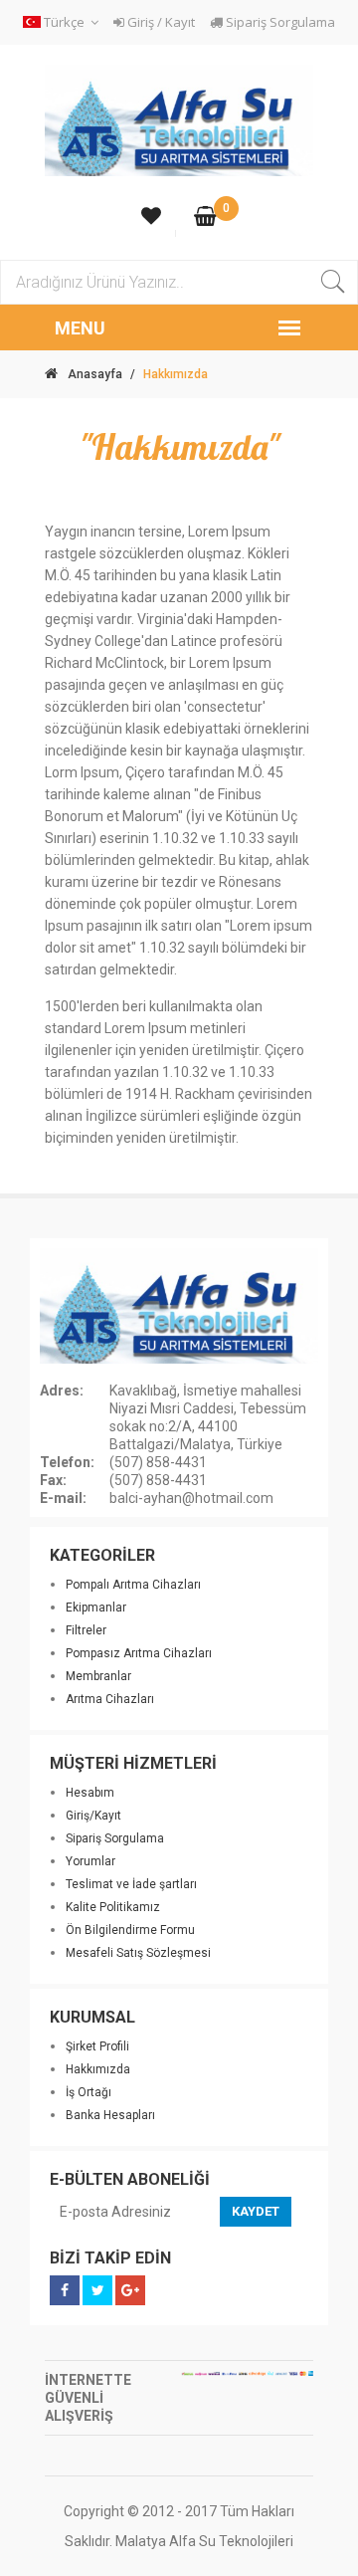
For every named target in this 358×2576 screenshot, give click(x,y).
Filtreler (86, 1630)
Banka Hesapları (110, 2115)
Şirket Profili (97, 2046)
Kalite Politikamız (113, 1907)
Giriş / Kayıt (160, 22)
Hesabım (90, 1793)
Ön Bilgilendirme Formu (130, 1930)
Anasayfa (95, 374)
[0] (205, 218)
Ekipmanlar (96, 1608)
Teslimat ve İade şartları (131, 1884)
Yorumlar (90, 1861)
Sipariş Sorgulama (279, 22)
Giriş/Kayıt (93, 1816)
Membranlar (98, 1676)
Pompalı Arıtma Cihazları (133, 1585)
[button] (64, 22)
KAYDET (256, 2211)
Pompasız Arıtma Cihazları (139, 1653)
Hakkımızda (98, 2069)
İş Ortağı (89, 2092)
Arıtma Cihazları (110, 1699)
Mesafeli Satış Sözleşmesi (138, 1953)
